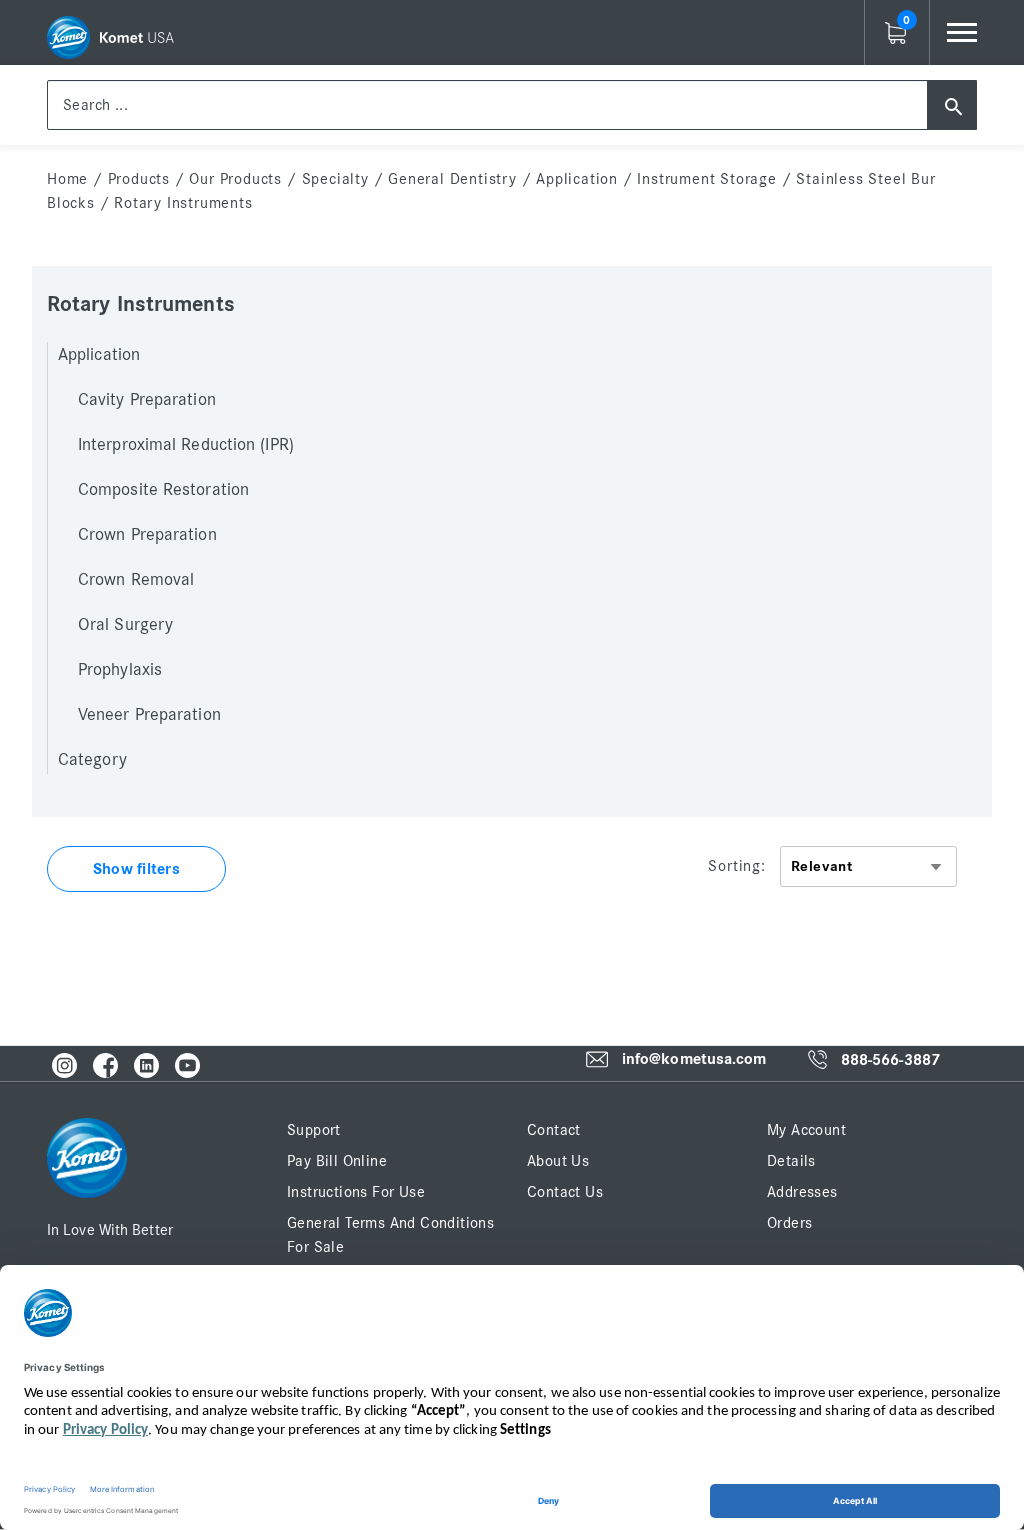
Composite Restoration (163, 490)
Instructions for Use (356, 1192)
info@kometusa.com (694, 1060)
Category (92, 760)
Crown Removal (136, 580)
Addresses (802, 1192)
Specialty (335, 179)
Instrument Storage (706, 179)
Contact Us (565, 1192)
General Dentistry (452, 179)
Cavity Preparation (147, 400)
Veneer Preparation (149, 715)
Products (139, 179)
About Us (558, 1161)
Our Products (235, 179)
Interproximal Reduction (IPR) (186, 445)
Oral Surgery (125, 625)
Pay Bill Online (337, 1161)
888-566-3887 (890, 1060)
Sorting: (736, 866)
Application (577, 179)
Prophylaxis (120, 670)
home (67, 179)
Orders (789, 1223)
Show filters (136, 869)
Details (791, 1161)
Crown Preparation (147, 535)
